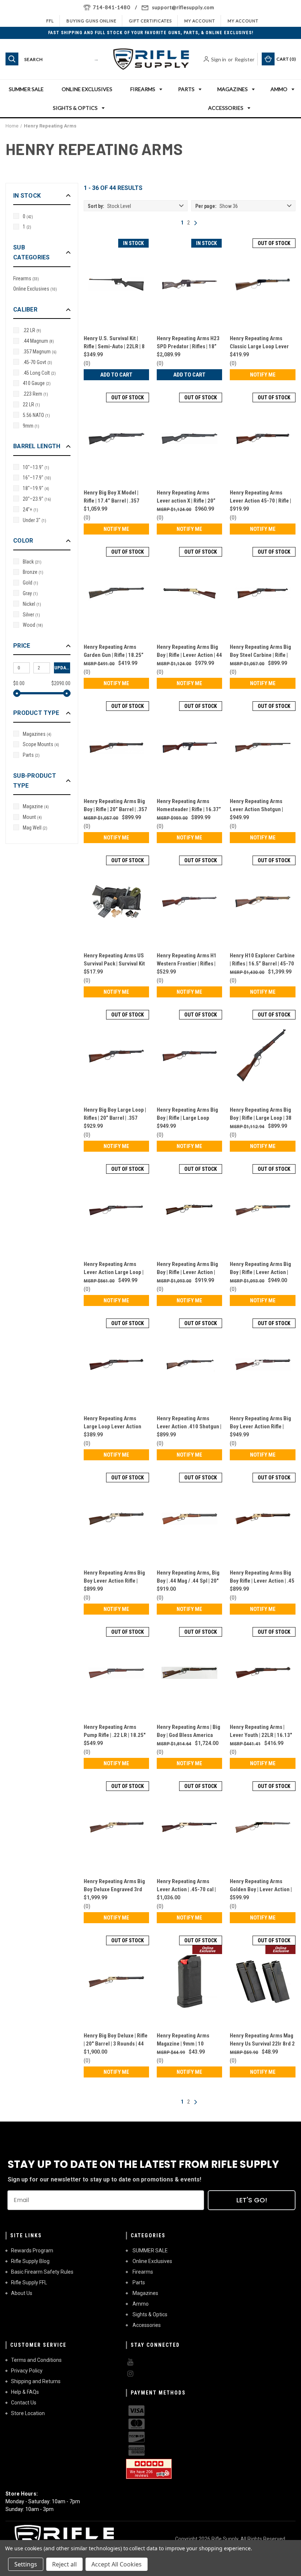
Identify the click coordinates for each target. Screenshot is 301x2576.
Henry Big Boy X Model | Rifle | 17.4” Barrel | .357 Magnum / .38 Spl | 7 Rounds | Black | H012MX (116, 497)
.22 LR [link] (32, 330)
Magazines (233, 89)
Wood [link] (33, 625)
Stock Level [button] (109, 206)
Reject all (64, 2564)
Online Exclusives (87, 89)
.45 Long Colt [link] (39, 373)
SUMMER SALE (26, 89)
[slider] (17, 693)
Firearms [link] (26, 278)
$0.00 (19, 683)
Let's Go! (252, 2200)
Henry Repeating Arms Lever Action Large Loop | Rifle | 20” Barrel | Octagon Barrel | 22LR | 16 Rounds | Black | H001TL (114, 1269)
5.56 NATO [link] (36, 415)
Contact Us (24, 2403)
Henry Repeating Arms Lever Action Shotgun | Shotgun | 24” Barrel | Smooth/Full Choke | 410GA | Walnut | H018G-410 (262, 806)
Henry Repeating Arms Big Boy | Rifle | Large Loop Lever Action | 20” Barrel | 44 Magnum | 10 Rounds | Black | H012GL (187, 1114)
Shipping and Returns (36, 2381)
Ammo (279, 89)
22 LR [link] (31, 404)
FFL (50, 21)
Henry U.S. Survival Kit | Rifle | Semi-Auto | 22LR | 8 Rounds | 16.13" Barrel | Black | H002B (114, 343)
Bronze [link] (33, 572)
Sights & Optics (75, 108)
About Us (22, 2293)
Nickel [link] (32, 604)
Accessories (226, 108)
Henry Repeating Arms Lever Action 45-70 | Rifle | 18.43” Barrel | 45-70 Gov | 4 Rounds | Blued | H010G (262, 497)
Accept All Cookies (117, 2564)
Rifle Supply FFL (29, 2282)
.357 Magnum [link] (40, 352)
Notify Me (263, 375)
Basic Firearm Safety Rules (42, 2272)
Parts (186, 89)
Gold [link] (30, 583)
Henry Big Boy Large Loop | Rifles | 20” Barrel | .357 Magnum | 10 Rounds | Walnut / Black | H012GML (115, 1114)
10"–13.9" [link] (36, 467)
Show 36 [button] (217, 206)
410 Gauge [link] (37, 383)
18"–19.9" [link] (36, 488)
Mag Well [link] (35, 828)
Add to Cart (116, 375)
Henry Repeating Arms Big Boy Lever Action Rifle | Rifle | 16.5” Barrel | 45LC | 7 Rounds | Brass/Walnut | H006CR (116, 1577)
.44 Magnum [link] (38, 341)
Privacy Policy (27, 2371)
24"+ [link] (30, 510)
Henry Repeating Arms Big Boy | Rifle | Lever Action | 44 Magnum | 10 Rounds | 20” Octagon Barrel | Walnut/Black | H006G (189, 652)
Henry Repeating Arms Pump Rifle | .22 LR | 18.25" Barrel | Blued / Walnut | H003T (115, 1732)
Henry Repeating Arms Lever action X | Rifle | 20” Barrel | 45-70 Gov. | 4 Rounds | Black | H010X (186, 497)
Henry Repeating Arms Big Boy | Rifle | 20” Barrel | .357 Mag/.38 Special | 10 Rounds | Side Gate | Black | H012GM (115, 806)
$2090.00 (61, 683)
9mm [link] (31, 426)
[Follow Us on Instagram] (181, 2374)
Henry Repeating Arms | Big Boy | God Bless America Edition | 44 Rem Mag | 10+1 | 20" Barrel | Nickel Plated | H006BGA (188, 1732)
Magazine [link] (36, 806)
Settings (26, 2564)
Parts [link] (31, 755)
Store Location (28, 2413)
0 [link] (28, 216)
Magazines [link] (37, 734)
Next (196, 223)
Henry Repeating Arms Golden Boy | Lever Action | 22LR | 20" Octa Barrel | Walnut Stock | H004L (261, 1886)
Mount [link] (32, 817)
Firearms (143, 89)
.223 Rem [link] (35, 394)
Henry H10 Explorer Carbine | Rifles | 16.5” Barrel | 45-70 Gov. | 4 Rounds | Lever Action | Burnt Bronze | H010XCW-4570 (262, 960)
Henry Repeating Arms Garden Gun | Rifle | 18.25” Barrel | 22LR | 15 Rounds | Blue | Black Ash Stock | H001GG (114, 652)
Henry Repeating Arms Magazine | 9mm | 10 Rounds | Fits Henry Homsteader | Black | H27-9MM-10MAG (186, 2040)
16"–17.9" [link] (37, 478)
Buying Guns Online (91, 21)
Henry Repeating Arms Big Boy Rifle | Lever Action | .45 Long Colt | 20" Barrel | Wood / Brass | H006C (262, 1577)
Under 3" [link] (35, 520)
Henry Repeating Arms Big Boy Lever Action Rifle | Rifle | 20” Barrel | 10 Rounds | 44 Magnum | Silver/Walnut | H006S (260, 1423)
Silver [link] (31, 615)
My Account (200, 21)
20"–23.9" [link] (37, 499)
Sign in (219, 59)
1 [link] (27, 227)
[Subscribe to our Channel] (181, 2362)
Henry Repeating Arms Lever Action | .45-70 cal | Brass (186, 1886)
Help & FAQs (25, 2392)
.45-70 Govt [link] (37, 362)
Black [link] (32, 562)
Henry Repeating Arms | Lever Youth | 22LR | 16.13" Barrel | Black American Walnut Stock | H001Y (261, 1732)
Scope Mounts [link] (41, 744)
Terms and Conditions (36, 2360)
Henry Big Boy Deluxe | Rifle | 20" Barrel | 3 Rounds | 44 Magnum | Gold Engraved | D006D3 (116, 2040)
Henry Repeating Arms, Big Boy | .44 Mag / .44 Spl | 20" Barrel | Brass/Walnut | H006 (189, 1577)
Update (62, 668)
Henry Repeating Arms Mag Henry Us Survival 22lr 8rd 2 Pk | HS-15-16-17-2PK (262, 2040)
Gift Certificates (150, 21)
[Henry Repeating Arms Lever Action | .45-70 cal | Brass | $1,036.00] (189, 1827)
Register (244, 59)
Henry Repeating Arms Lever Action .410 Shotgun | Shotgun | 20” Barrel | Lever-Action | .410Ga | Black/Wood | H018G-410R (189, 1423)
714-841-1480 (112, 7)
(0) (87, 363)
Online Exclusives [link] (35, 289)
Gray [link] (30, 593)
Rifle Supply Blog (30, 2261)
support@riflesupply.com (183, 7)
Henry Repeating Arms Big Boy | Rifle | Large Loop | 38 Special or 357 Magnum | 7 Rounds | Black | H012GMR (261, 1114)
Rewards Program (32, 2251)
